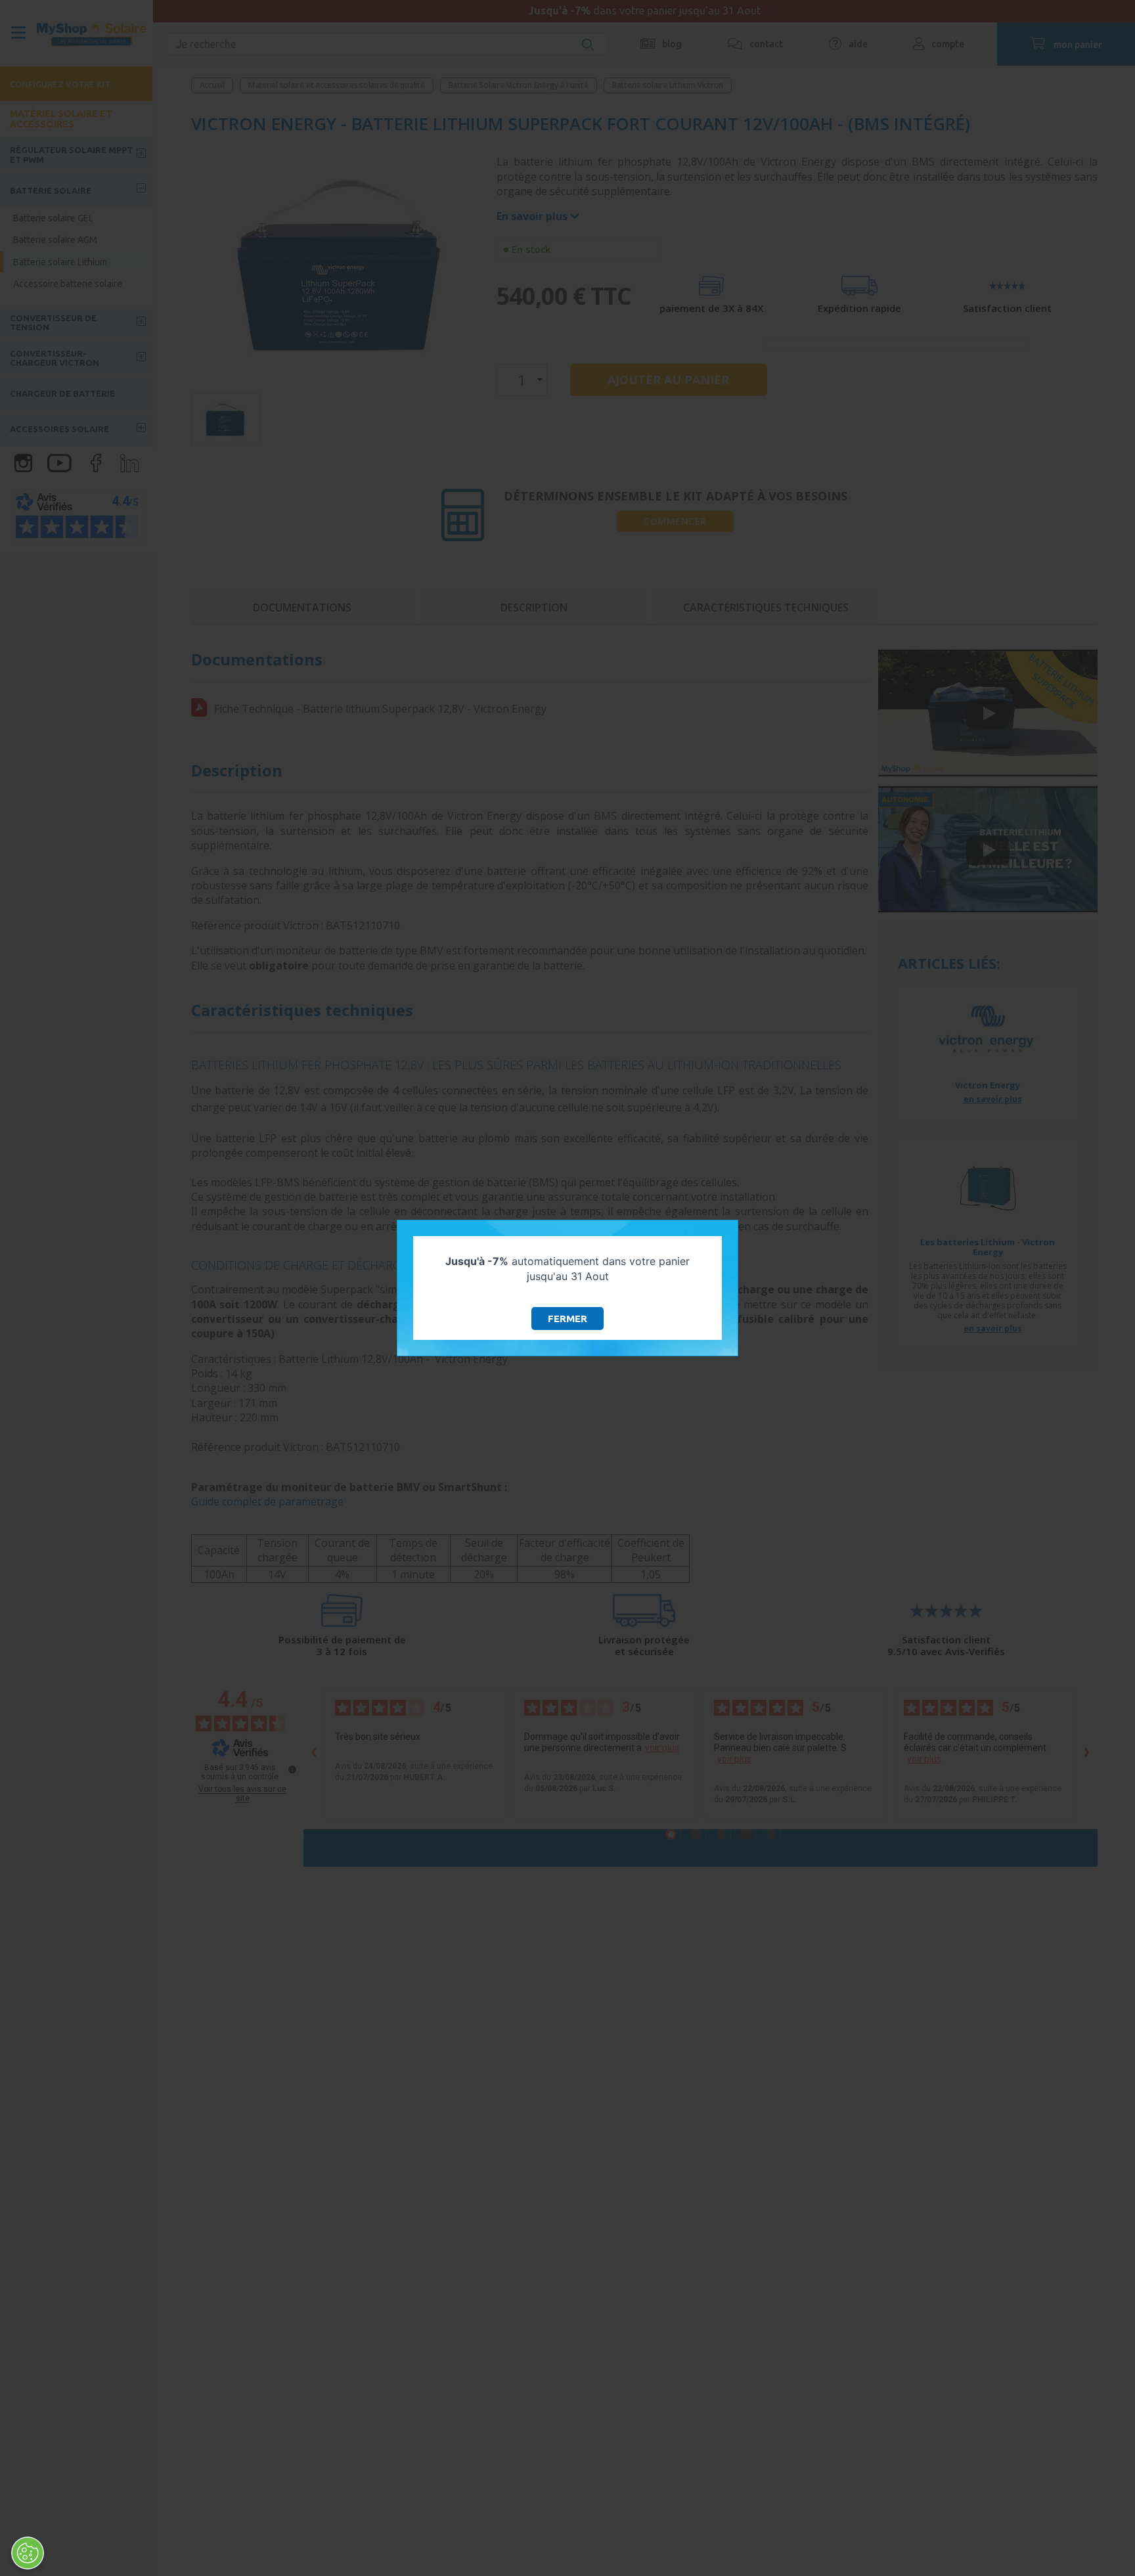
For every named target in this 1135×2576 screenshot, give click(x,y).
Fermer (567, 1319)
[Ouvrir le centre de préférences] (28, 2553)
